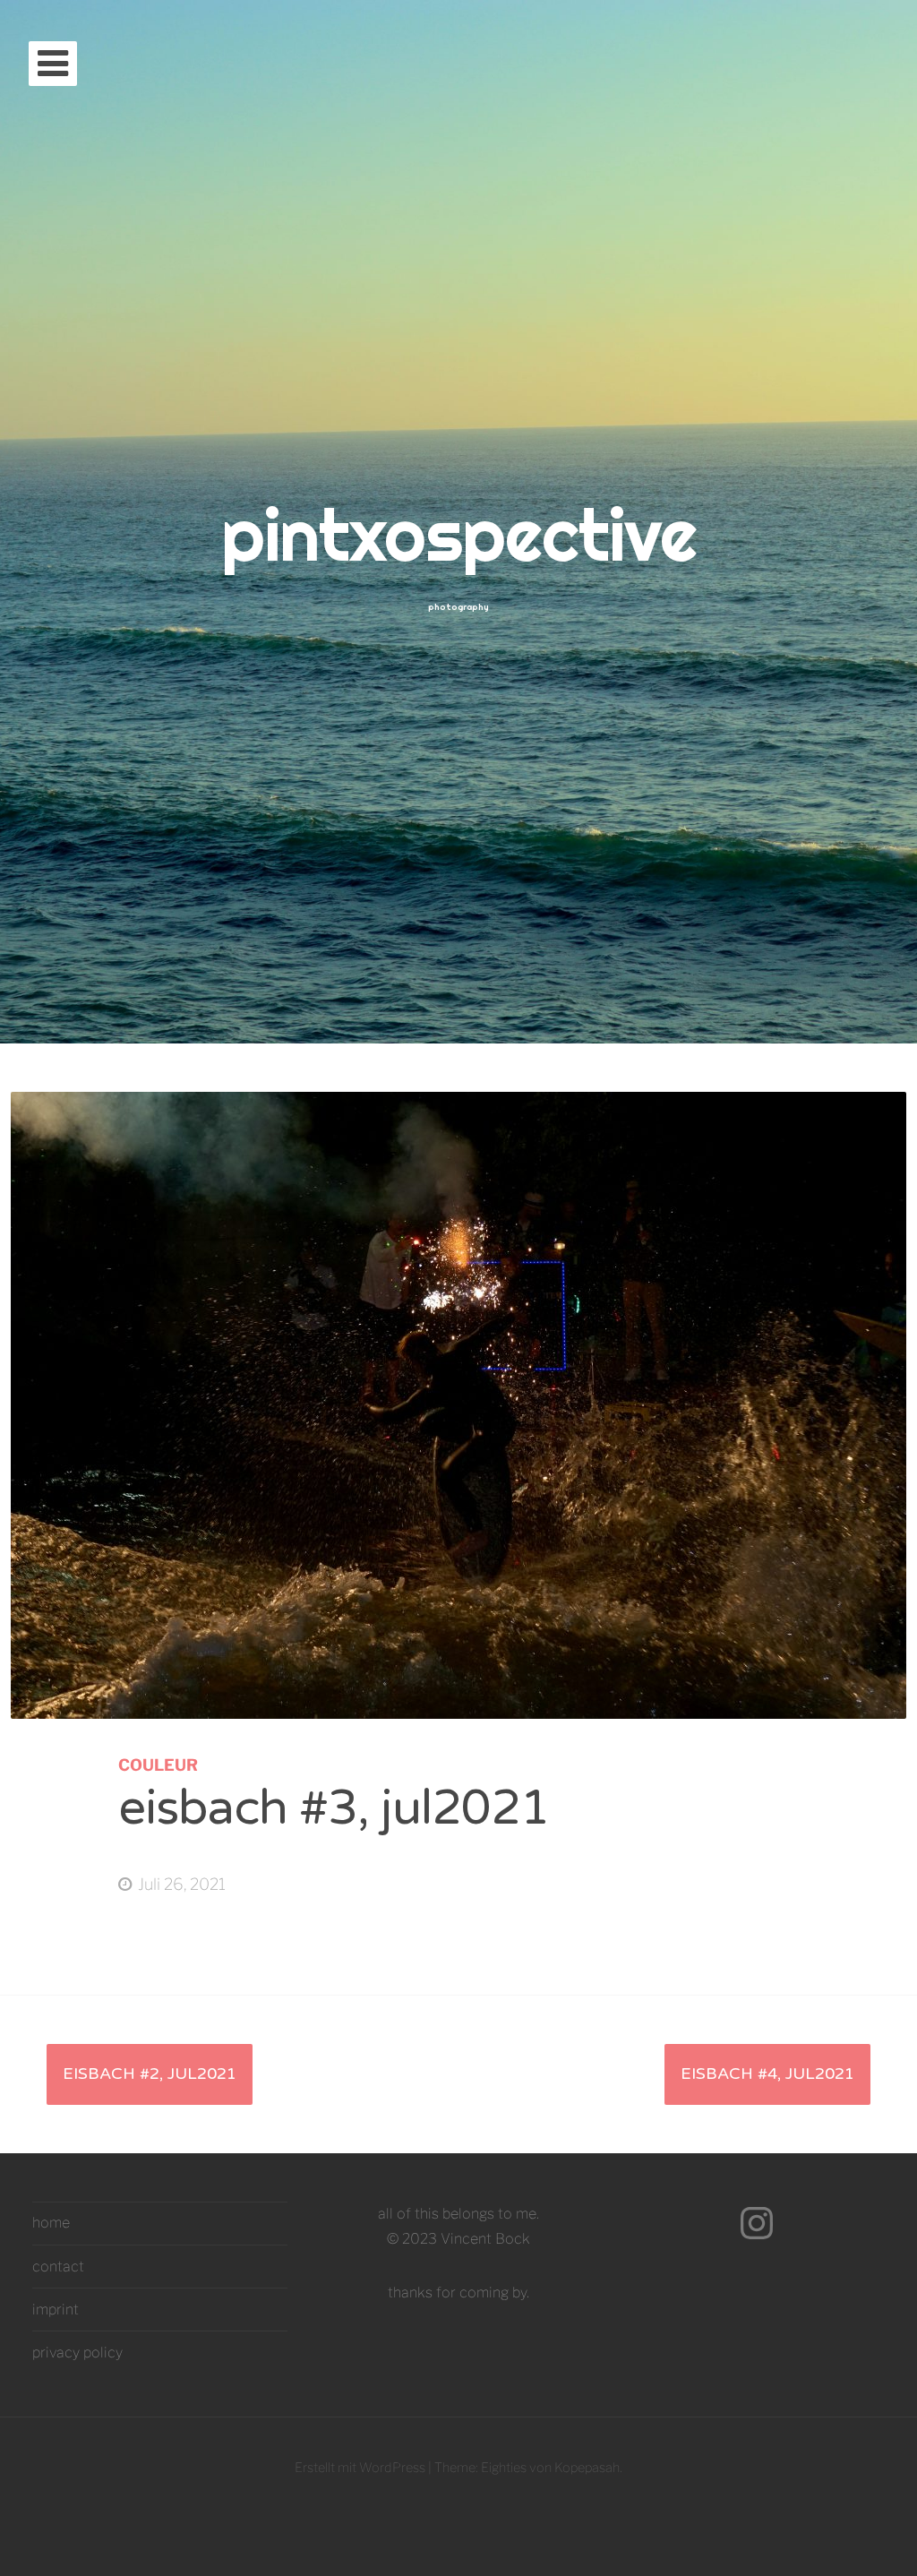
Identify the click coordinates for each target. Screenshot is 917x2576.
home (51, 2223)
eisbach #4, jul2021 (767, 2074)
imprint (56, 2310)
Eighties (504, 2468)
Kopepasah (587, 2468)
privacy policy (77, 2353)
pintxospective (459, 535)
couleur (158, 1765)
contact (58, 2267)
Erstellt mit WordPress (360, 2468)
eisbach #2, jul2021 (150, 2074)
